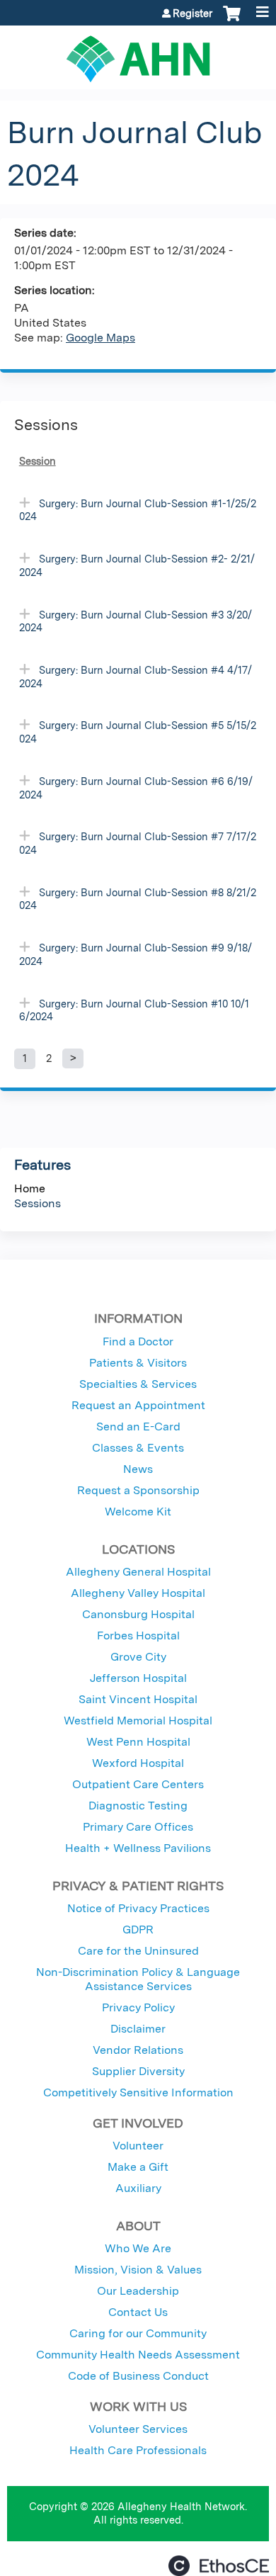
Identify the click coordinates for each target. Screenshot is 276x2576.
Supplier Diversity (138, 2071)
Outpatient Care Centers (138, 1784)
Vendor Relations (138, 2050)
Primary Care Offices (138, 1827)
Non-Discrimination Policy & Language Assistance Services (138, 1979)
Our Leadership (138, 2291)
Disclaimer (138, 2029)
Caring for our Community (138, 2333)
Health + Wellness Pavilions (138, 1848)
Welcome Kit (138, 1512)
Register (192, 13)
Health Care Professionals (138, 2450)
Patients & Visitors (138, 1363)
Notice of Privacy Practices (138, 1908)
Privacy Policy (138, 2007)
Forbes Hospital (138, 1636)
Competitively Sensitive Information (138, 2092)
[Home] (138, 54)
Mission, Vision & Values (138, 2270)
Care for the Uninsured (138, 1951)
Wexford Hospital (138, 1763)
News (138, 1469)
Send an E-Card (138, 1427)
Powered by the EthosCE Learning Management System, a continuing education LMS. (219, 2566)
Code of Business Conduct (138, 2376)
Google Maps (100, 338)
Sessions (38, 1203)
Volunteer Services (138, 2429)
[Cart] (232, 21)
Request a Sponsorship (138, 1490)
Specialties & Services (138, 1384)
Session (38, 461)
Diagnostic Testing (138, 1806)
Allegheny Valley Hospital (138, 1593)
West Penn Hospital (138, 1742)
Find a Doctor (138, 1341)
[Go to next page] (73, 1058)
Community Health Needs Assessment (138, 2355)
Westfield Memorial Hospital (138, 1721)
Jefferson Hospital (138, 1678)
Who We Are (138, 2248)
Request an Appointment (138, 1405)
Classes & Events (138, 1448)
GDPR (138, 1930)
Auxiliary (138, 2188)
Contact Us (138, 2312)
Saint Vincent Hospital (138, 1699)
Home (30, 1188)
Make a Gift (138, 2167)
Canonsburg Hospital (138, 1614)
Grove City (138, 1657)
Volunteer (138, 2146)
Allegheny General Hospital (138, 1572)
